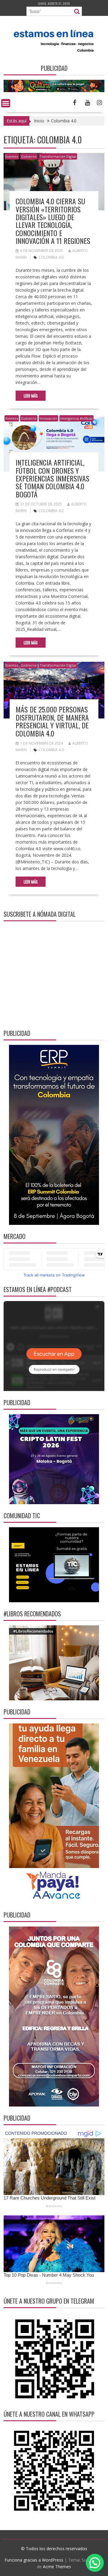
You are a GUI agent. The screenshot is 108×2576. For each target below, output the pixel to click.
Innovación (48, 418)
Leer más (31, 396)
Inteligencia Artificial (76, 418)
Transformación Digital (58, 156)
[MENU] (6, 103)
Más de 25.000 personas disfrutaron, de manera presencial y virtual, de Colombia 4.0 (52, 721)
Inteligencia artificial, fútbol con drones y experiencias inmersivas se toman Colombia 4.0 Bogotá (52, 478)
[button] (95, 2563)
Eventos (12, 156)
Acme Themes (57, 2567)
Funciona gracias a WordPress (34, 2560)
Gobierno (29, 156)
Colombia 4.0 (51, 257)
